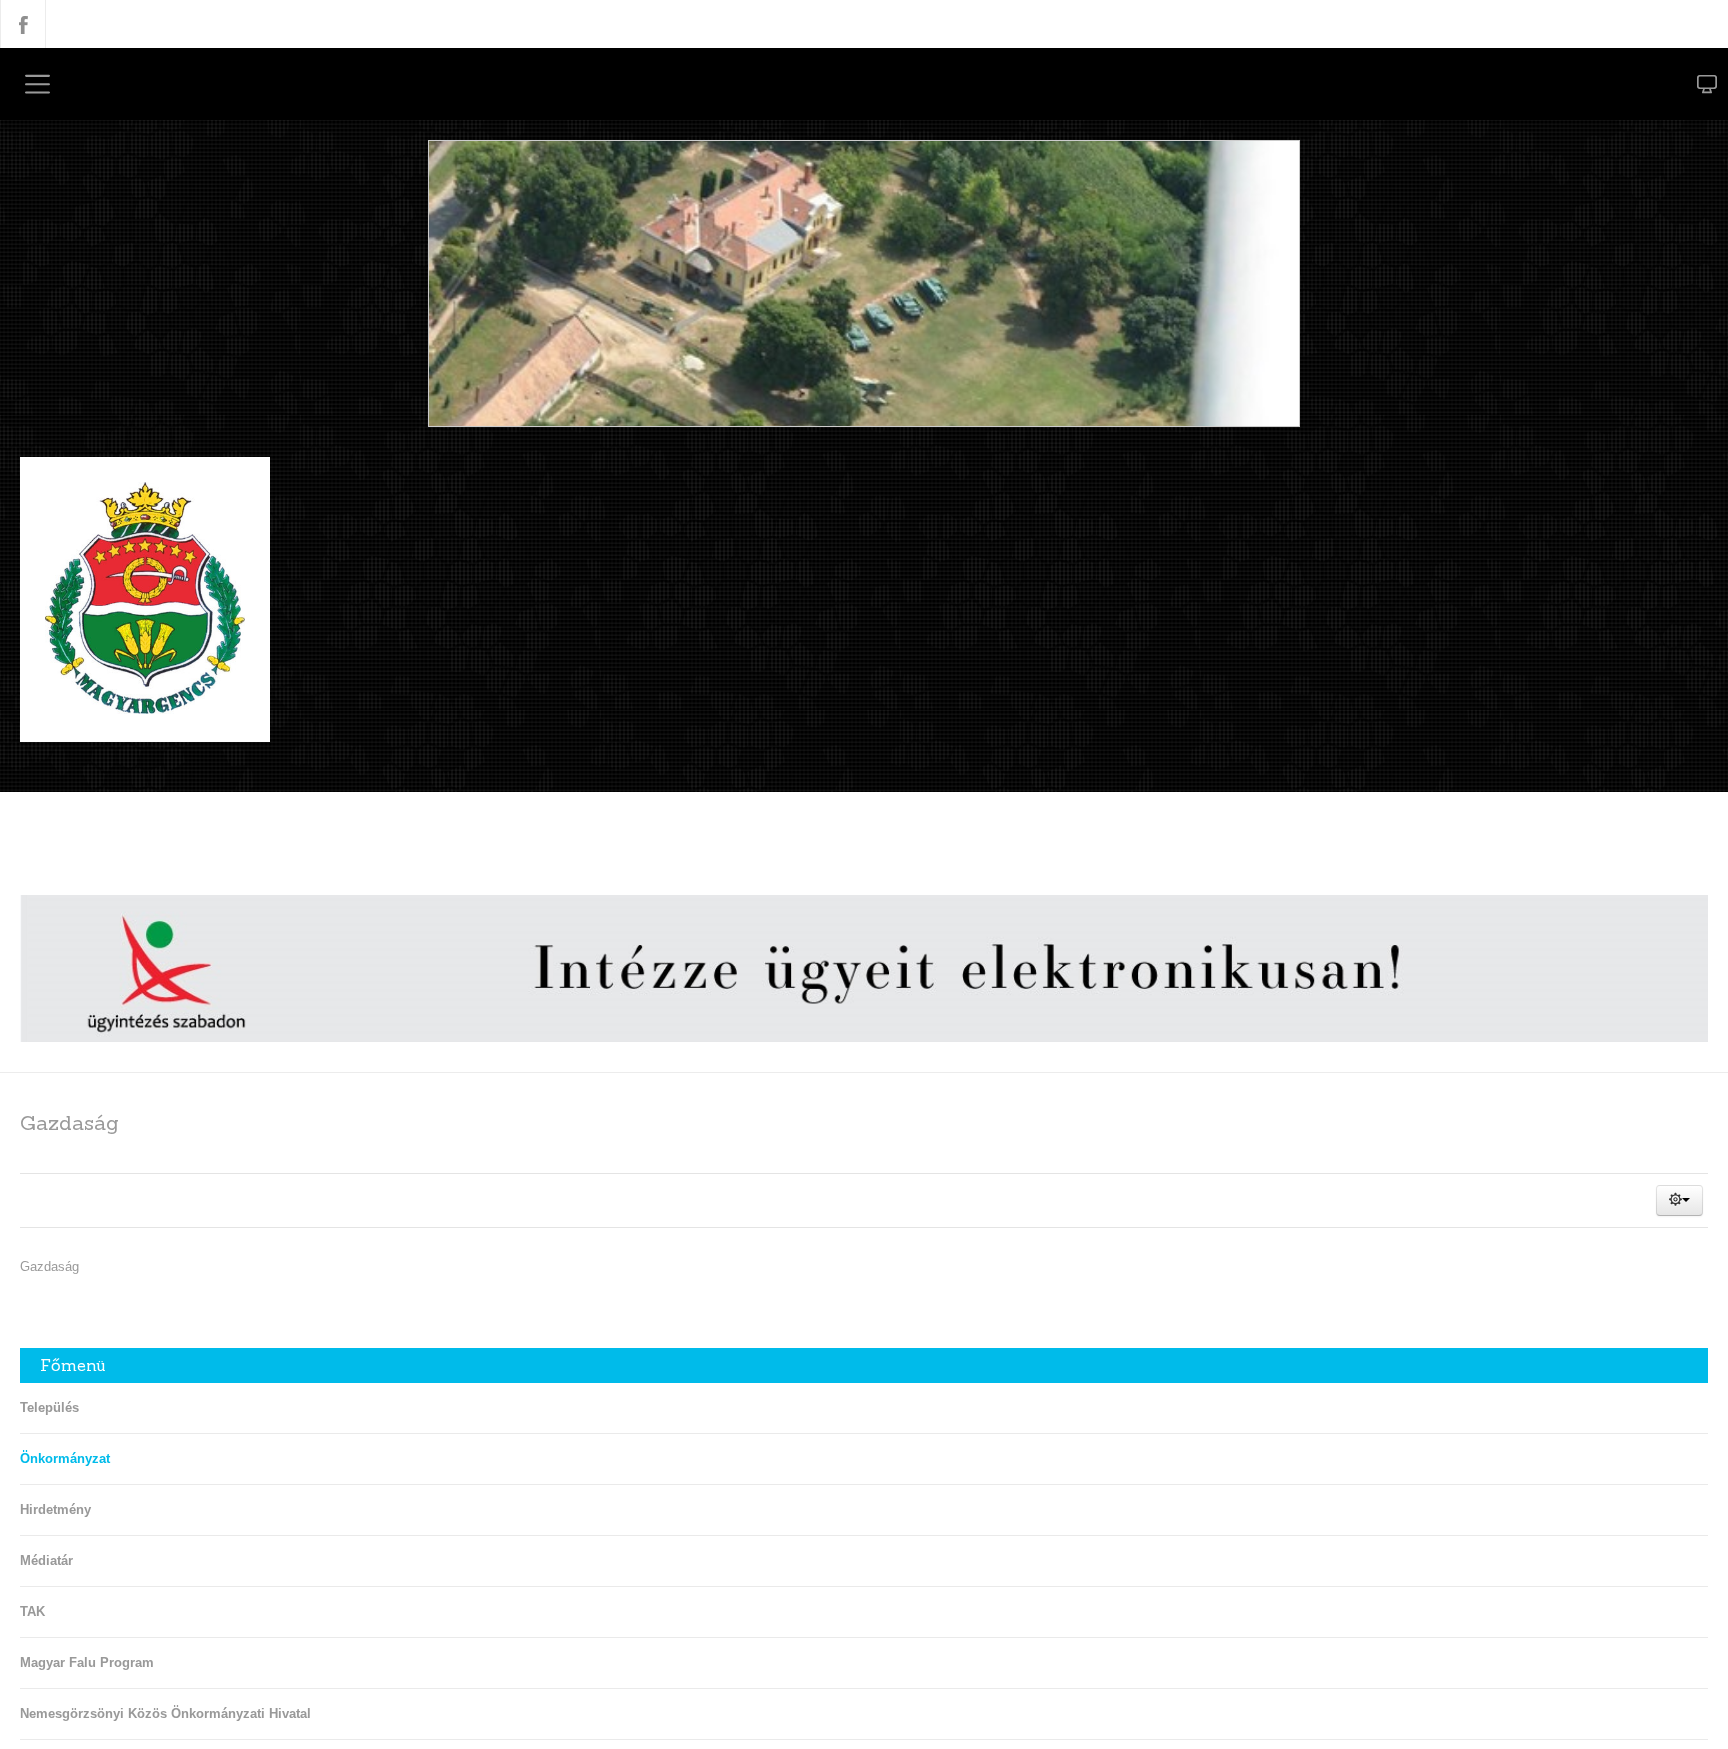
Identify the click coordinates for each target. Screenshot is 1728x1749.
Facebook (23, 24)
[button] (1679, 1204)
